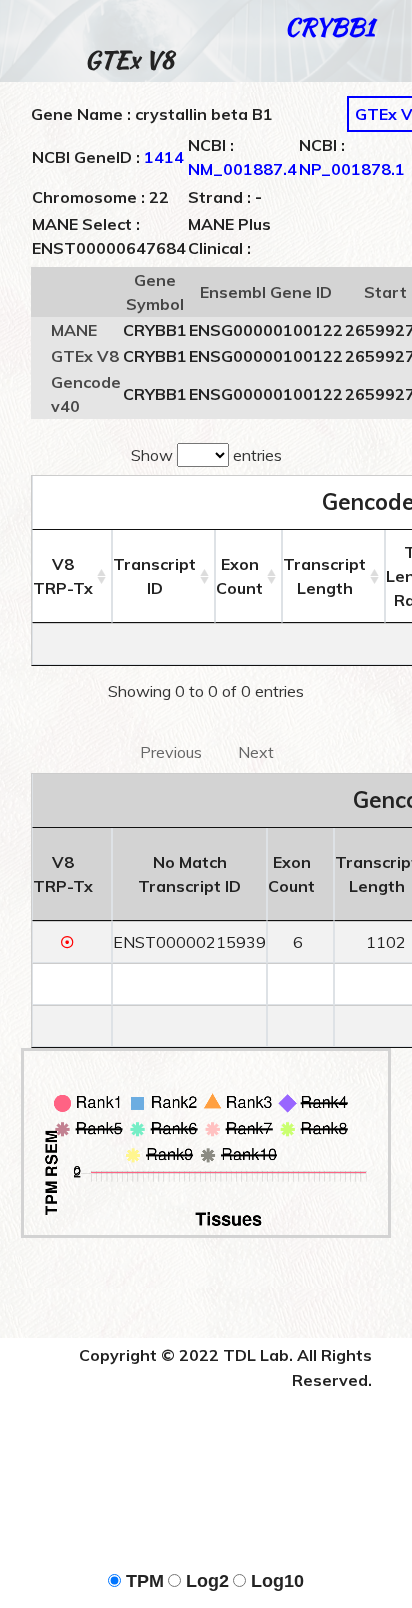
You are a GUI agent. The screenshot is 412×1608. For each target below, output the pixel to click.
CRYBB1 (329, 26)
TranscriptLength (324, 576)
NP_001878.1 (352, 169)
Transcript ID (154, 576)
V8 (63, 576)
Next (256, 752)
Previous (171, 752)
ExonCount (239, 576)
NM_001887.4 (242, 169)
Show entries (206, 455)
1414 (164, 157)
